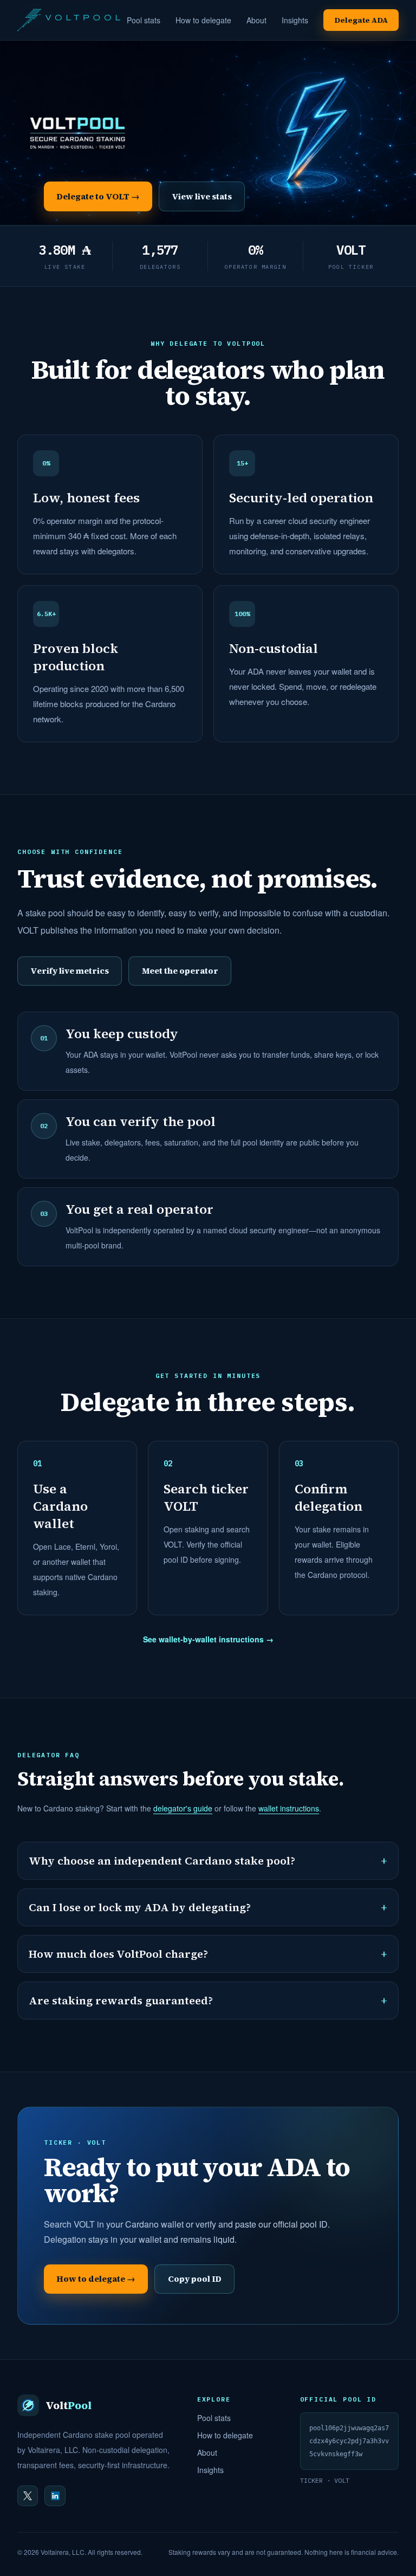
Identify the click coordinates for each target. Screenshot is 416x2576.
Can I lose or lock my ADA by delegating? (208, 1907)
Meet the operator (180, 971)
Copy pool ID (195, 2279)
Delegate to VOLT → (98, 196)
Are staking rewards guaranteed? (208, 2001)
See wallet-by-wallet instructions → (208, 1639)
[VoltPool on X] (28, 2496)
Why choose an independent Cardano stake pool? (208, 1861)
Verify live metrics (70, 971)
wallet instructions (289, 1808)
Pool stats (144, 20)
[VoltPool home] (69, 20)
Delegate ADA (361, 20)
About (256, 20)
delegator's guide (183, 1808)
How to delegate (203, 20)
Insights (295, 20)
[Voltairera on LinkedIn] (55, 2496)
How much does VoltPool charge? (208, 1954)
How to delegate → (96, 2279)
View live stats (202, 196)
